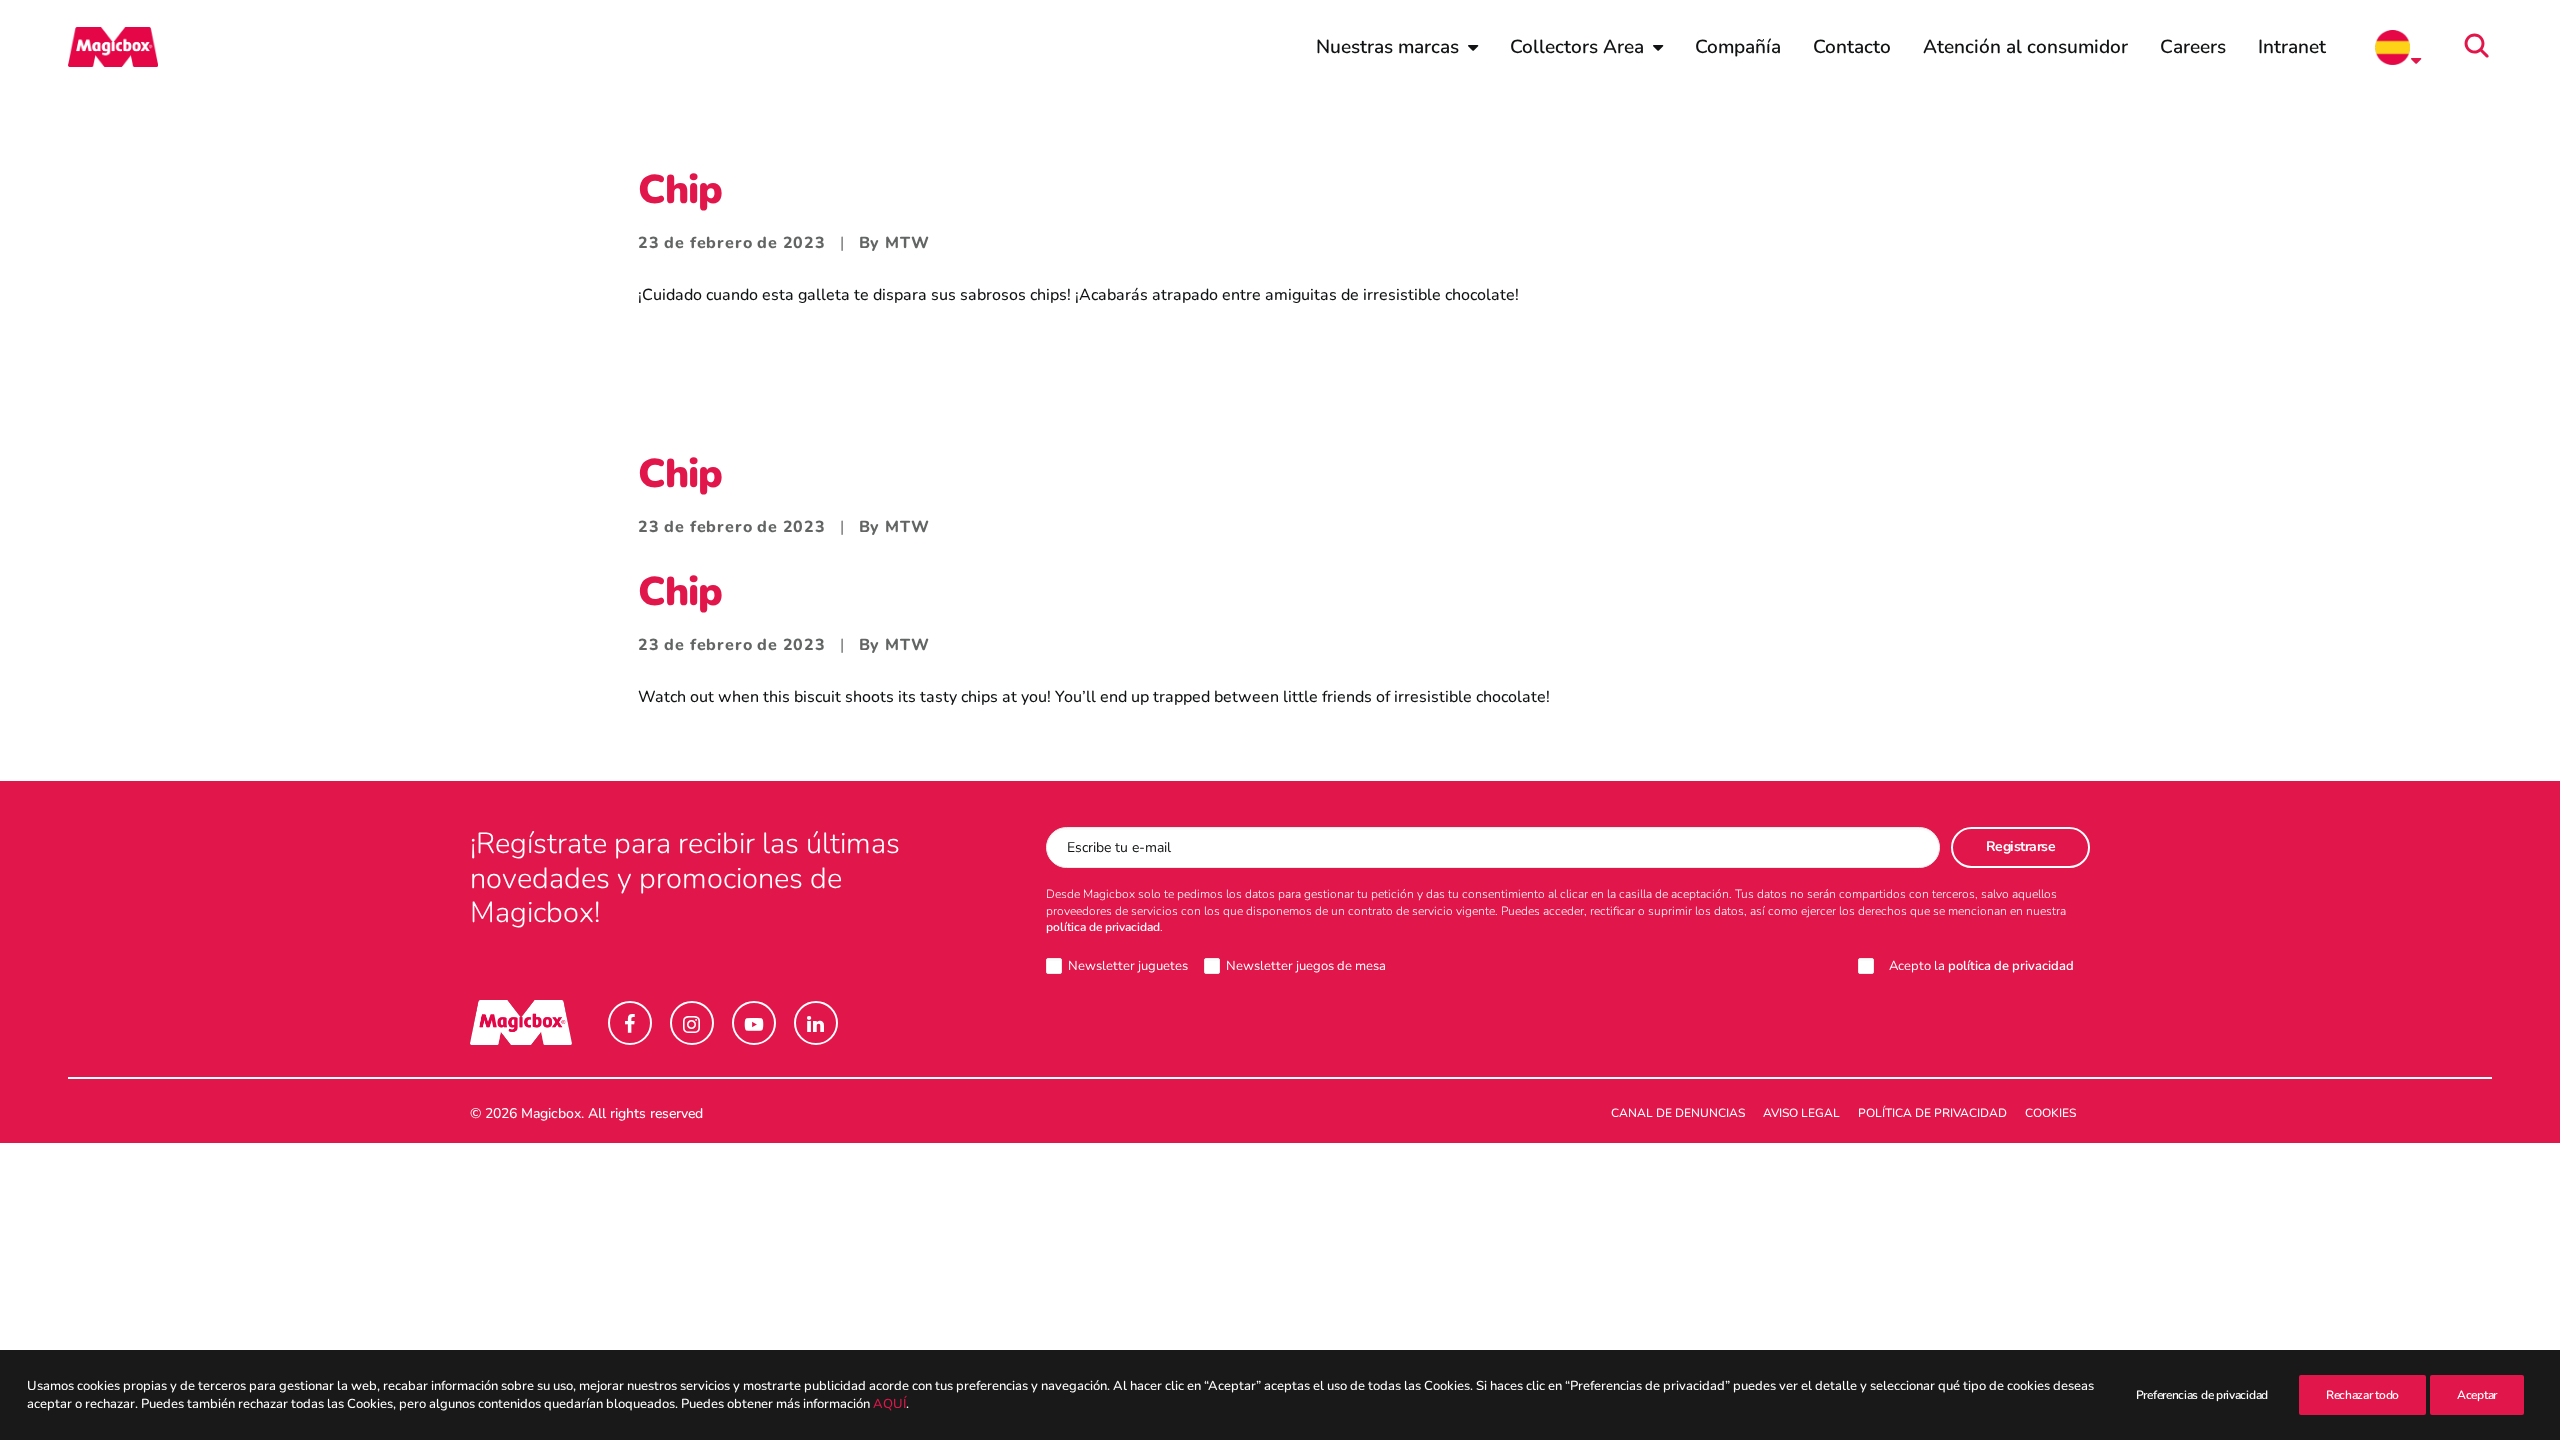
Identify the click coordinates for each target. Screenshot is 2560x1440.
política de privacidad (1103, 927)
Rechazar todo (2362, 1395)
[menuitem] (1397, 47)
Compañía (1738, 47)
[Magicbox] (113, 47)
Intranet (2292, 47)
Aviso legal (1801, 1113)
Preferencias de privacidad (2202, 1395)
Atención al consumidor (2025, 47)
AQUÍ (889, 1404)
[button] (2483, 47)
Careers (2193, 47)
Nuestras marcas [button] (1387, 47)
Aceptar (2477, 1395)
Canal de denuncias (1678, 1113)
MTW (907, 243)
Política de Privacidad (1932, 1113)
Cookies (2050, 1113)
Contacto (1852, 47)
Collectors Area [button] (1577, 47)
